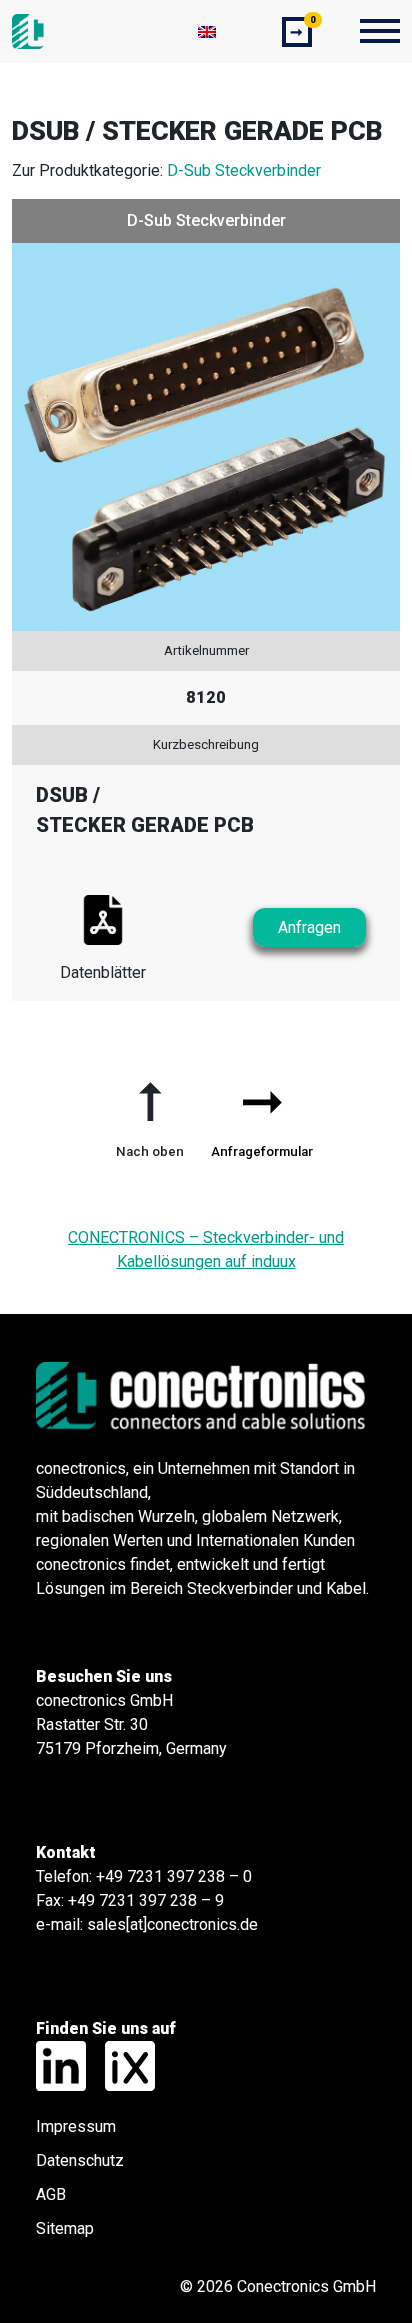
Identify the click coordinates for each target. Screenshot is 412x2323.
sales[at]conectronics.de (172, 1924)
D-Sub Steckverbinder (244, 170)
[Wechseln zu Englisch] (207, 31)
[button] (150, 1112)
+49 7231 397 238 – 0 (174, 1876)
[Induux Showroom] (122, 2064)
